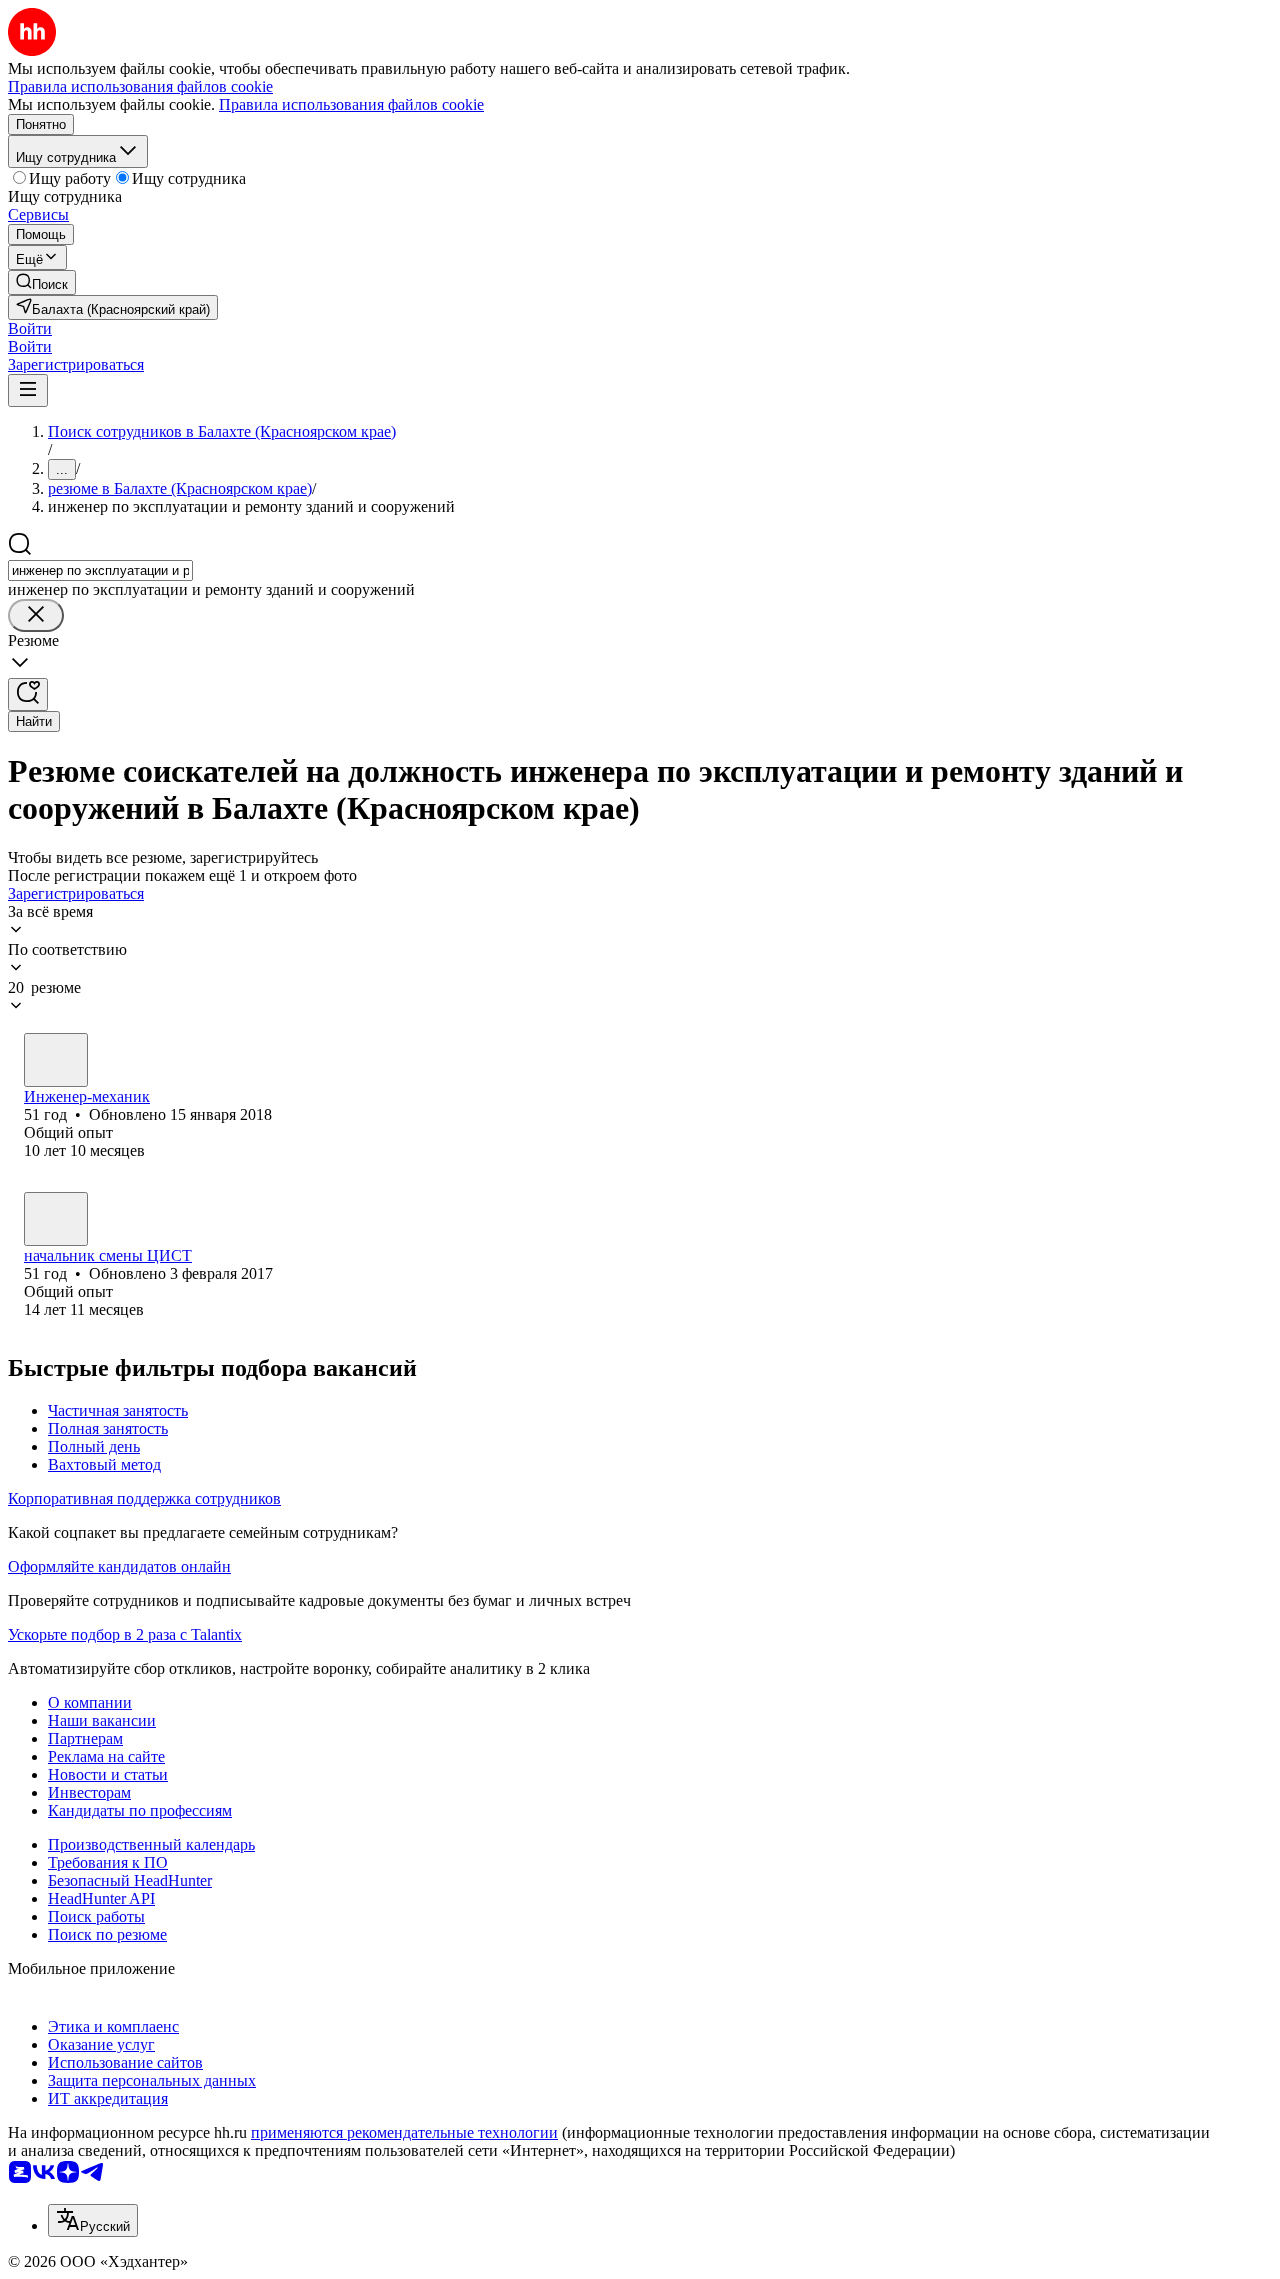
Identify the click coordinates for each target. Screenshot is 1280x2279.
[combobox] (100, 570)
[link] (42, 282)
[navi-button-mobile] (28, 390)
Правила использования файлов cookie (351, 104)
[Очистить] (36, 615)
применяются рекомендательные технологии (404, 2132)
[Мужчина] (56, 1060)
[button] (30, 328)
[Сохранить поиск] (28, 694)
